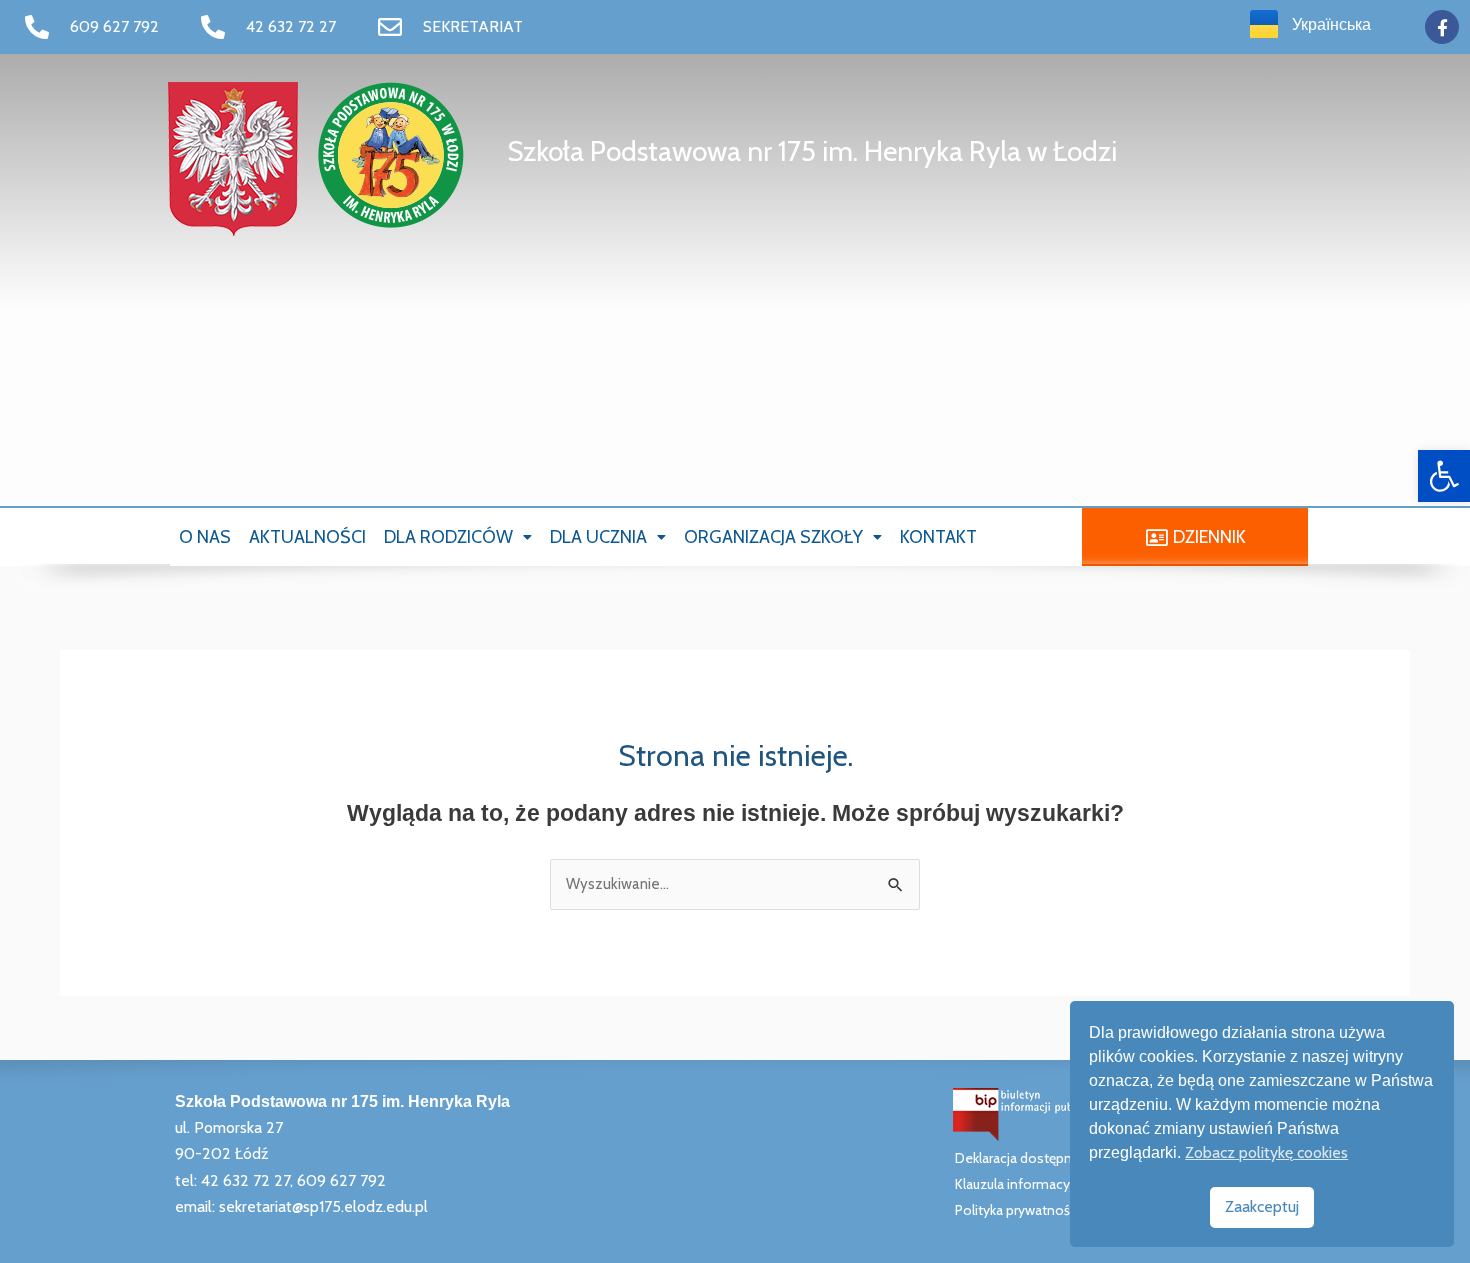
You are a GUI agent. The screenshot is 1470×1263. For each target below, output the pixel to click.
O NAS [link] (205, 537)
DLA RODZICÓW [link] (448, 537)
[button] (458, 537)
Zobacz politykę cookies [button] (1266, 1152)
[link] (1444, 476)
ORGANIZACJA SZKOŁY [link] (773, 537)
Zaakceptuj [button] (1262, 1206)
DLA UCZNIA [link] (598, 537)
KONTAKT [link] (938, 537)
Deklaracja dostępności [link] (1026, 1158)
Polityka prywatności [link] (1017, 1210)
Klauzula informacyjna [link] (1021, 1184)
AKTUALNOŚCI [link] (307, 537)
